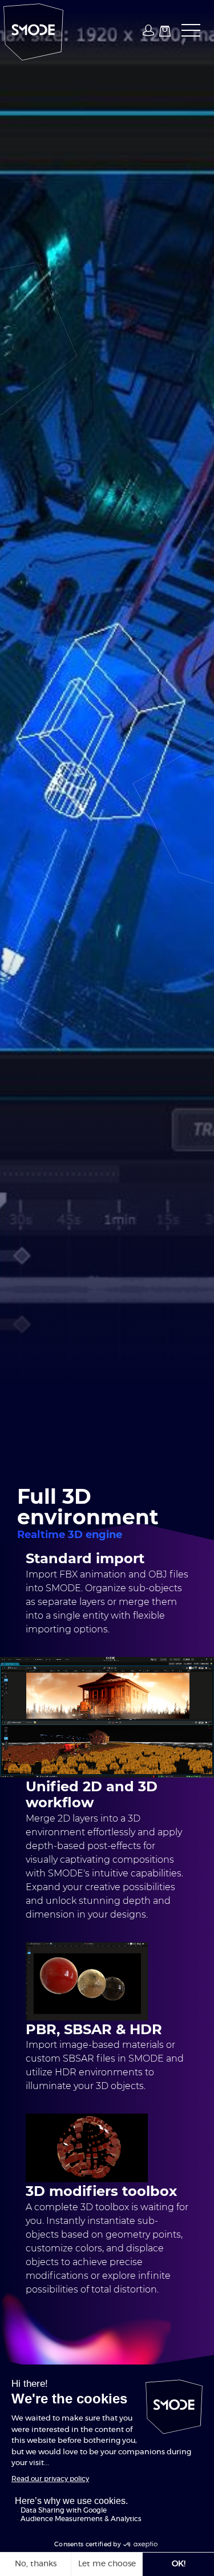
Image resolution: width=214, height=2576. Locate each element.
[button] (187, 31)
